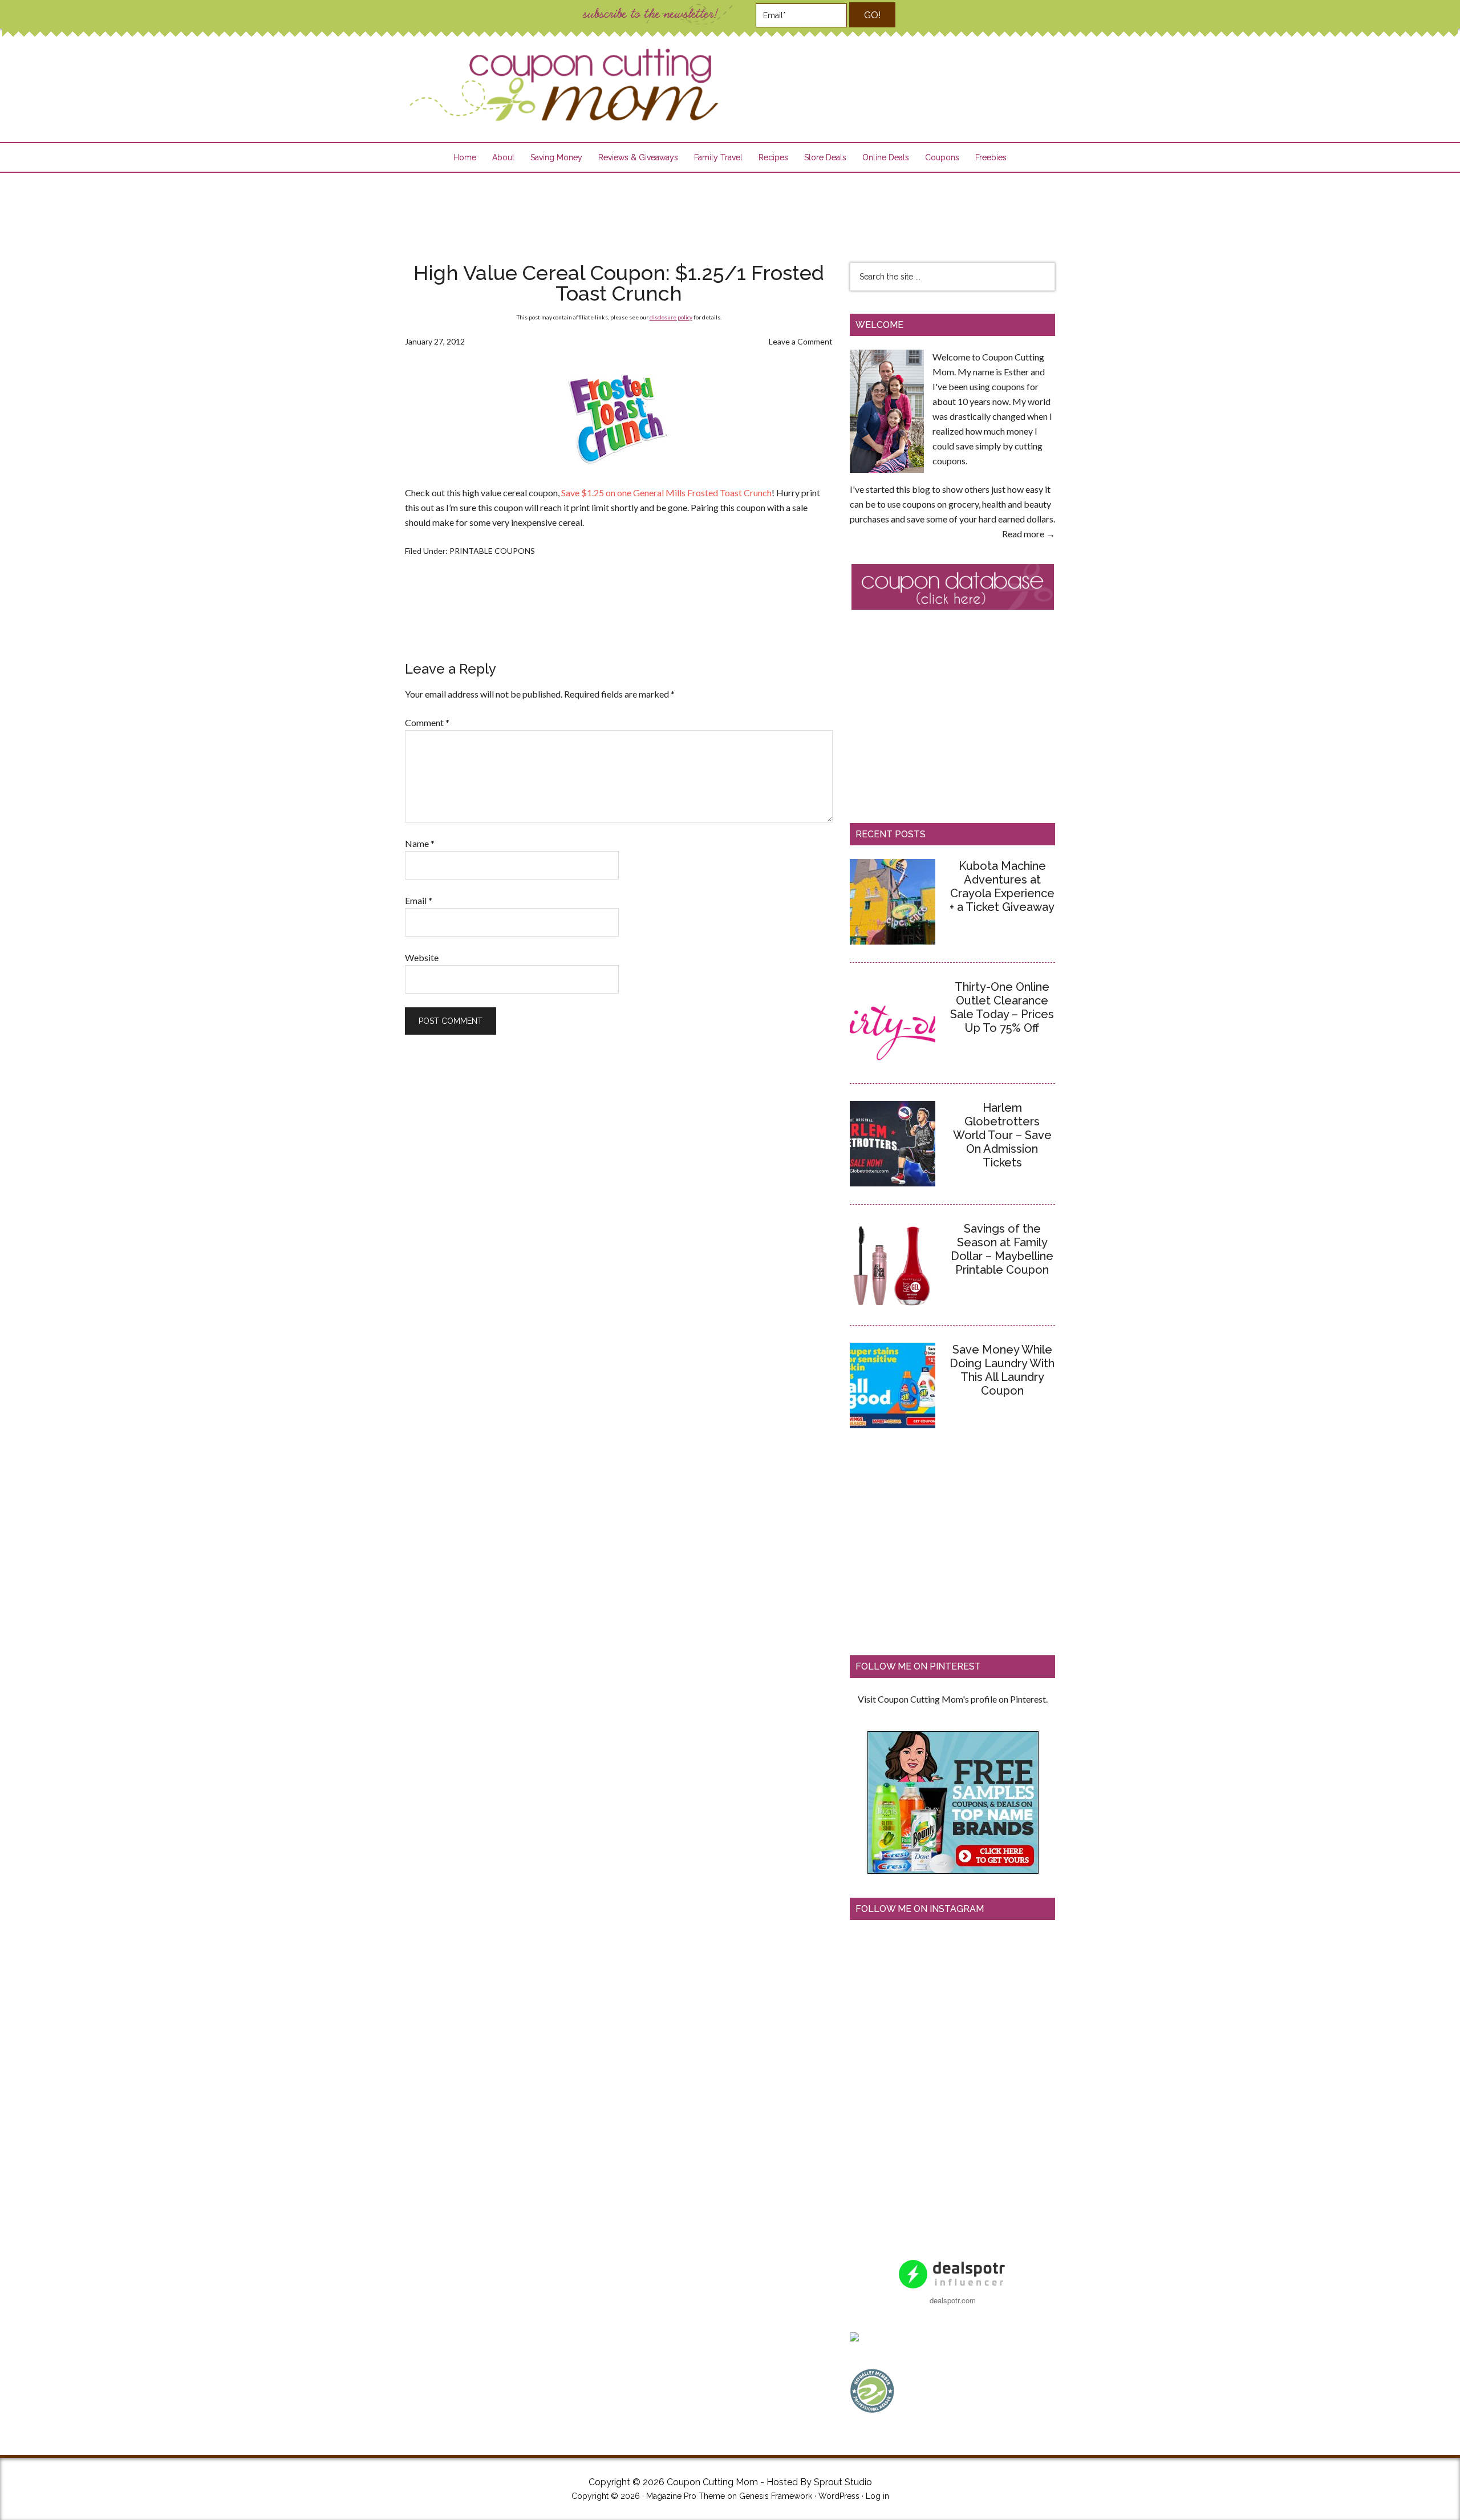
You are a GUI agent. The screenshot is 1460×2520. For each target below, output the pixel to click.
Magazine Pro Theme (686, 2496)
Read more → (1029, 534)
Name (420, 843)
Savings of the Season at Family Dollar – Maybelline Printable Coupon (1002, 1249)
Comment (427, 722)
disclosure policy (671, 317)
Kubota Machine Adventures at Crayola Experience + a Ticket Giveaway (1002, 886)
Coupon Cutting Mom (562, 85)
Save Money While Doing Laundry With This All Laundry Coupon (1002, 1370)
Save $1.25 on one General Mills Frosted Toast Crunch (666, 493)
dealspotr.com (953, 2300)
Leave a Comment (801, 341)
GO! (872, 15)
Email (419, 900)
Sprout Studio (843, 2482)
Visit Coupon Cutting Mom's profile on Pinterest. (953, 1699)
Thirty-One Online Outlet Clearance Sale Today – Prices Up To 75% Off (1002, 1007)
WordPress (839, 2496)
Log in (877, 2496)
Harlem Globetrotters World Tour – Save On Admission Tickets (1002, 1135)
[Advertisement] (730, 210)
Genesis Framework (776, 2496)
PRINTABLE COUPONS (492, 551)
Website (422, 957)
